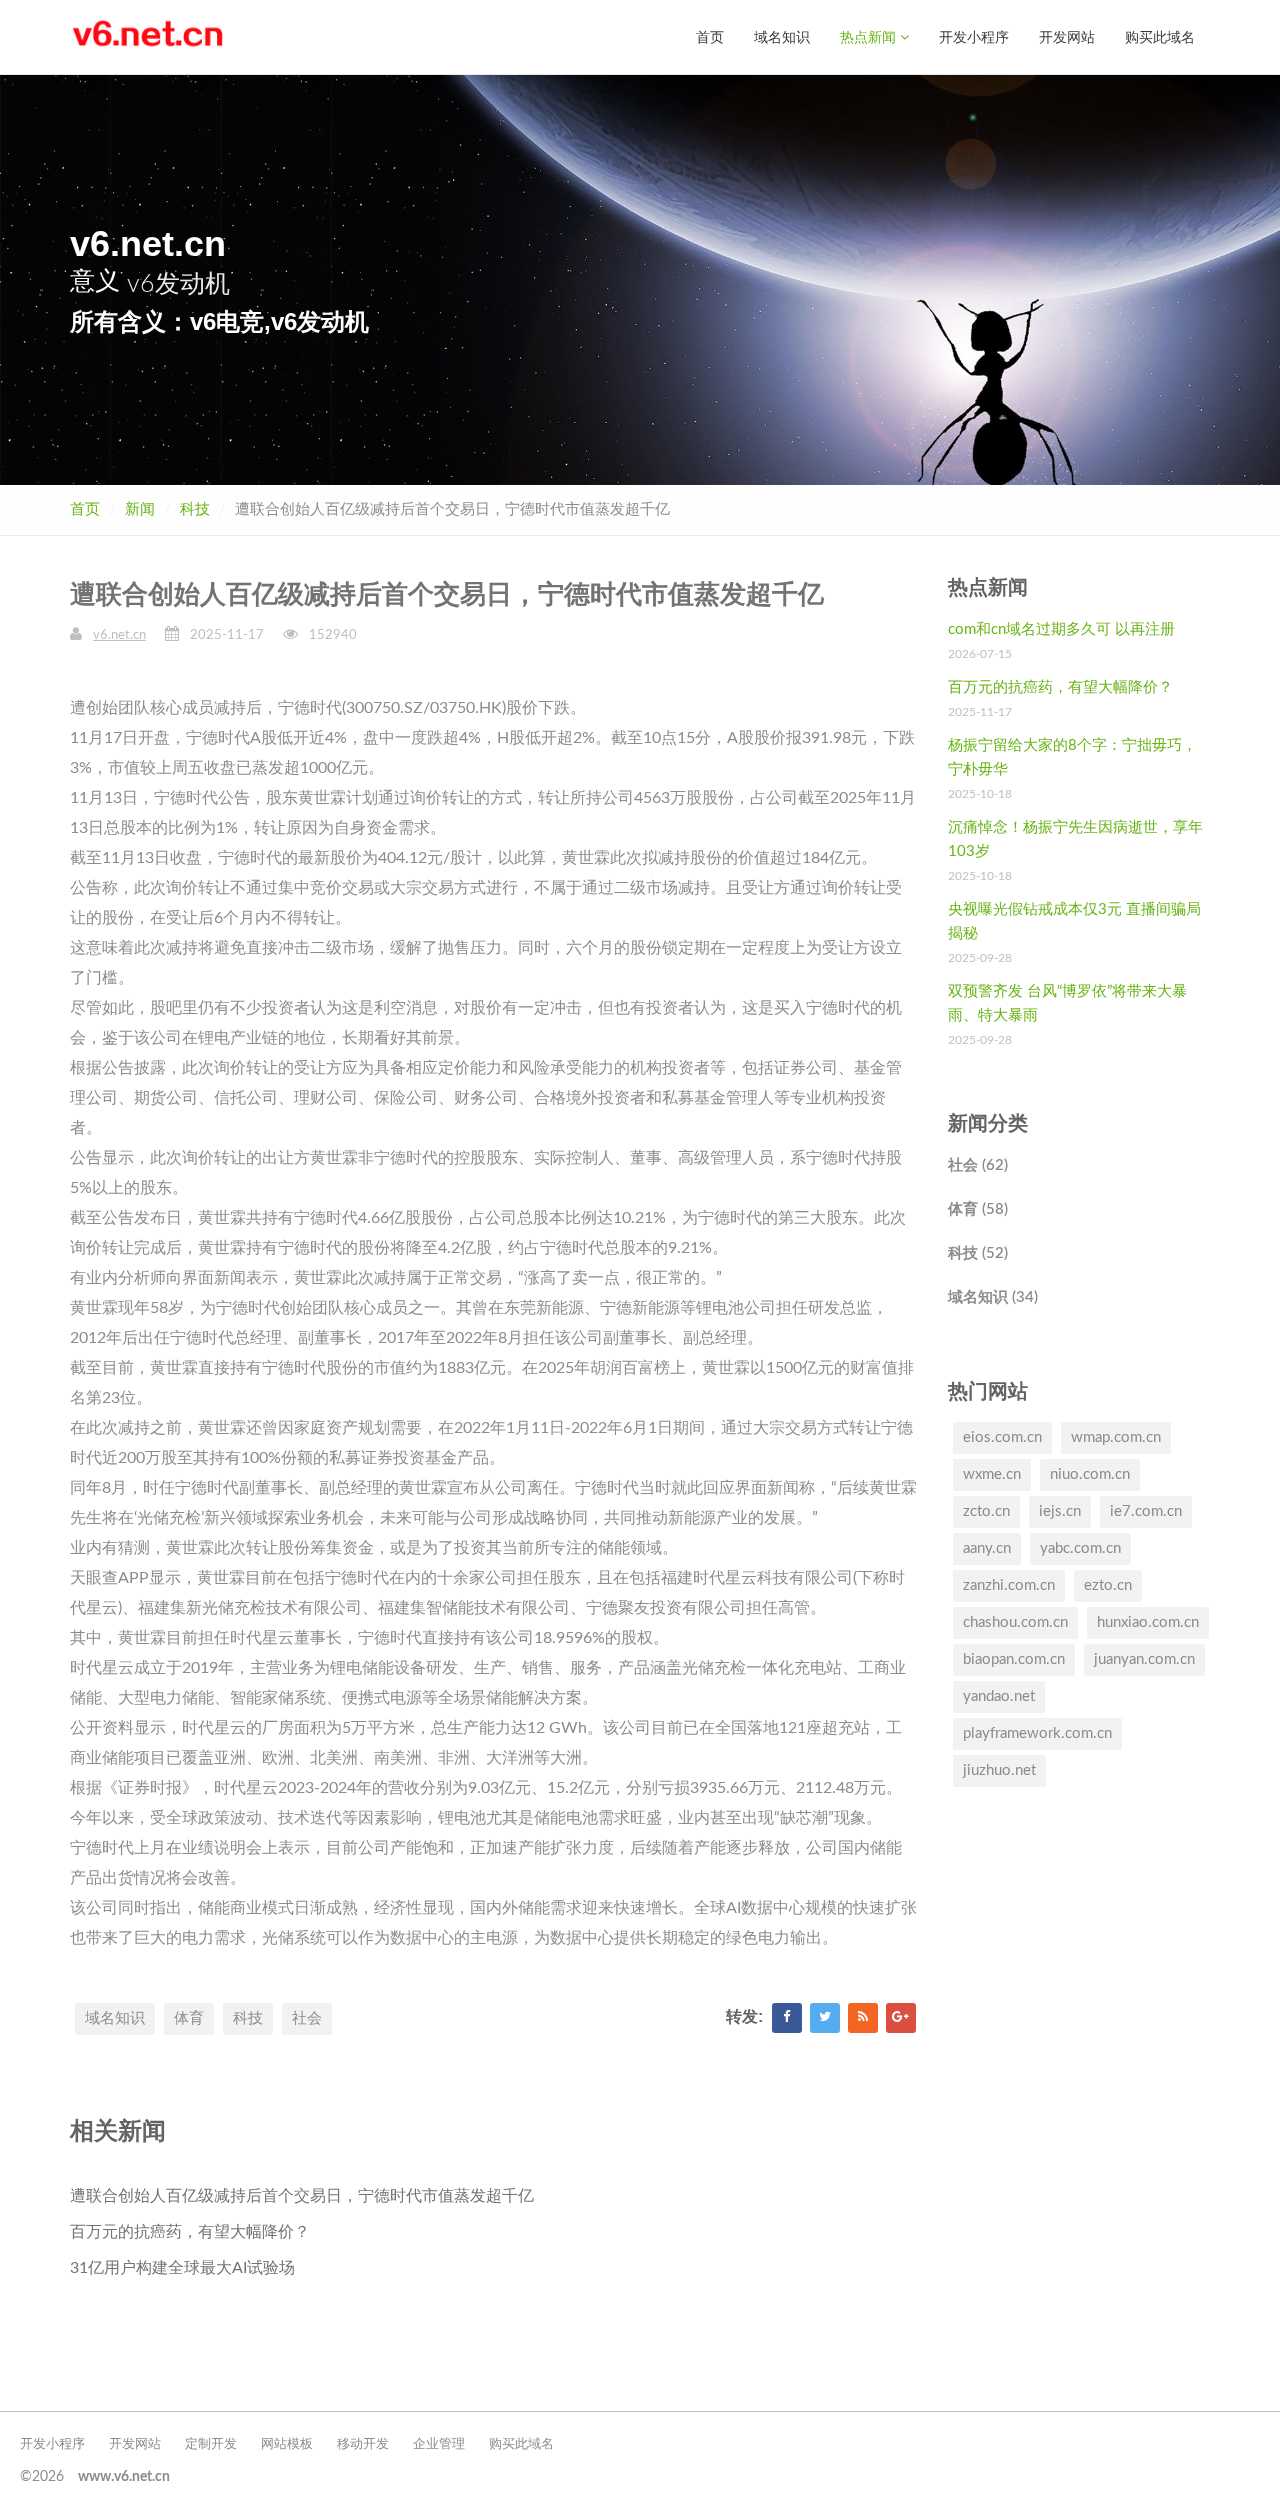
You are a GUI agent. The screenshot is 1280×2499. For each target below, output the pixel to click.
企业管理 (439, 2444)
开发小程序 (974, 36)
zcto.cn (986, 1511)
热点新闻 (870, 36)
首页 (710, 36)
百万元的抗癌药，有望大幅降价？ (190, 2232)
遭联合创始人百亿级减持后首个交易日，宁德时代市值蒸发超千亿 (302, 2196)
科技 (195, 509)
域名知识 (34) (993, 1297)
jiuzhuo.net (999, 1770)
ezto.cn (1108, 1585)
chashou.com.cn (1015, 1622)
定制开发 (211, 2444)
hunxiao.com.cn (1148, 1622)
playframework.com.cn (1037, 1733)
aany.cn (987, 1548)
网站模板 (287, 2444)
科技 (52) (978, 1253)
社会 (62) (978, 1165)
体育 (189, 2018)
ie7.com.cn (1146, 1511)
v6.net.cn (119, 635)
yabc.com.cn (1080, 1548)
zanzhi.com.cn (1009, 1585)
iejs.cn (1060, 1511)
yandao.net (999, 1696)
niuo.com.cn (1090, 1474)
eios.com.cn (1002, 1437)
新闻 (140, 509)
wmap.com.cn (1116, 1437)
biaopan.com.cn (1014, 1659)
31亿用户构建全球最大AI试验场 (182, 2268)
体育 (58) (978, 1209)
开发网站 (1067, 36)
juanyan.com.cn (1144, 1659)
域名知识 (782, 36)
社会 (307, 2018)
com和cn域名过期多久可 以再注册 (1061, 629)
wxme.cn (992, 1474)
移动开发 (363, 2444)
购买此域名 (1160, 36)
